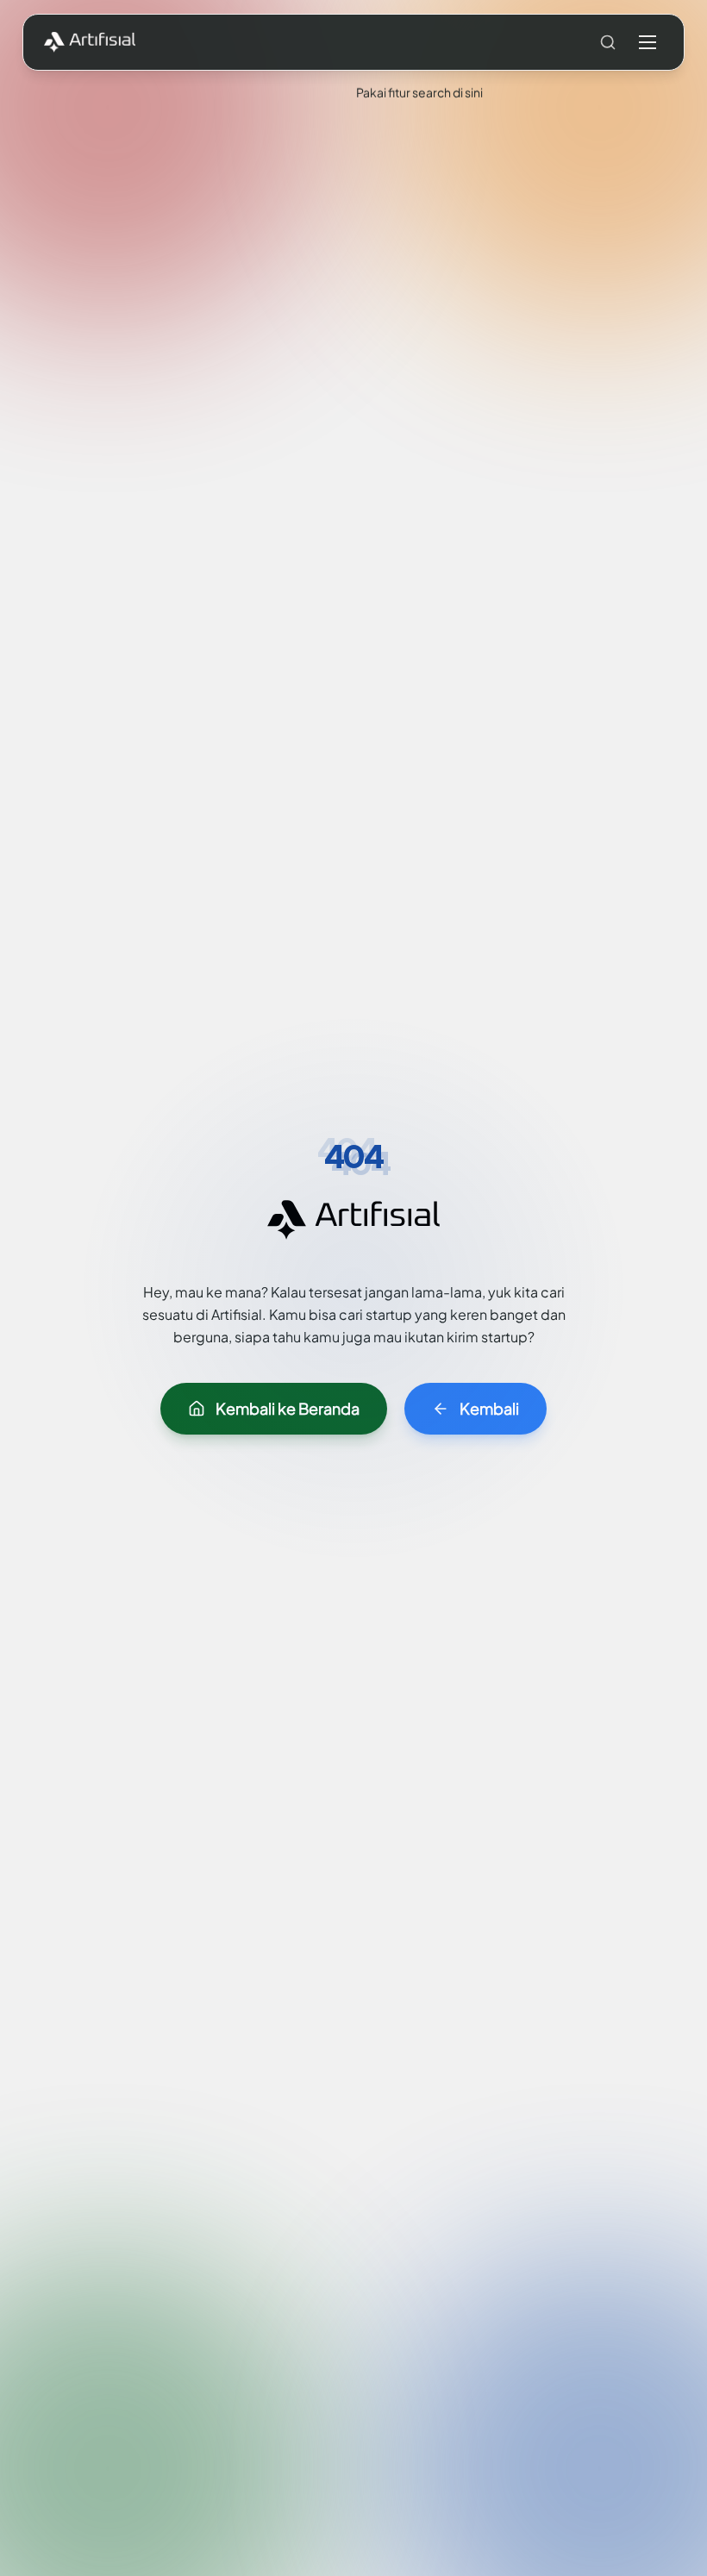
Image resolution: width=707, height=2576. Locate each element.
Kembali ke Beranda (288, 1408)
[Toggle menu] (648, 42)
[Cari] (608, 42)
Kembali (489, 1408)
